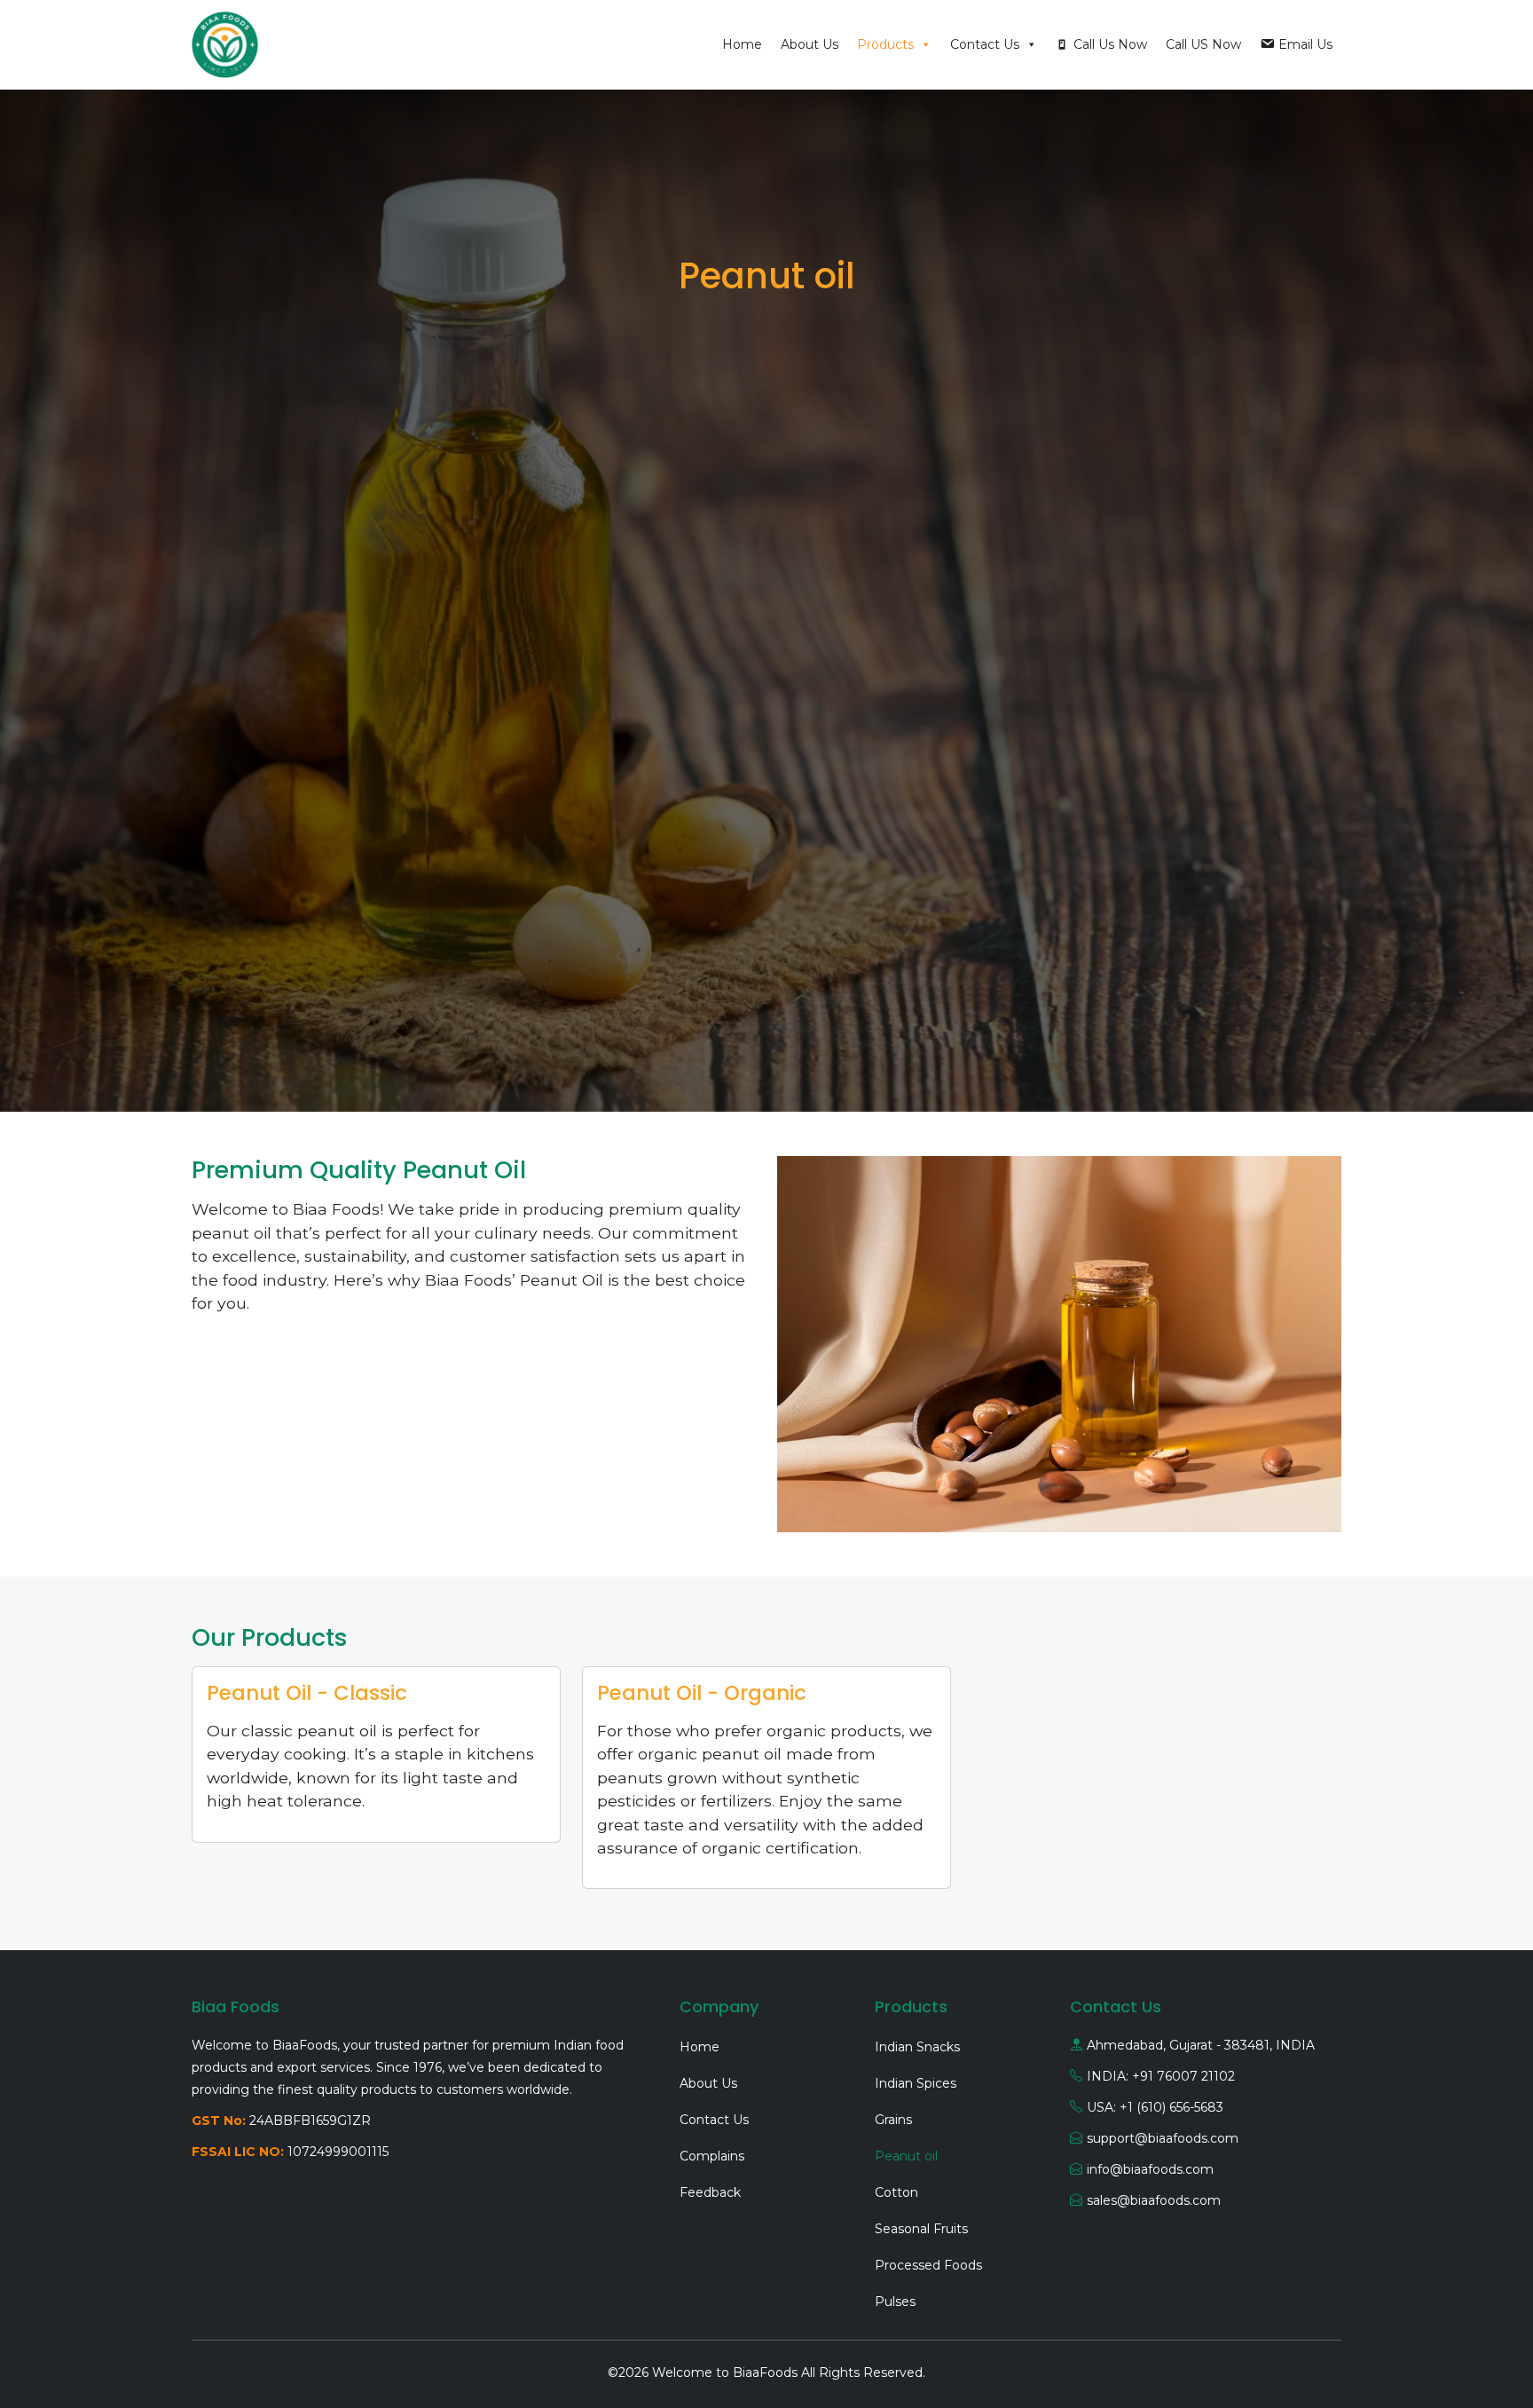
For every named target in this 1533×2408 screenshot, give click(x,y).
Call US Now (1203, 44)
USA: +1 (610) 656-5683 (1155, 2107)
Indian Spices (916, 2083)
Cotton (896, 2192)
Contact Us (985, 44)
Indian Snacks (917, 2047)
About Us (810, 44)
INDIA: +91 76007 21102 (1161, 2076)
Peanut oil (906, 2156)
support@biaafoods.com (1163, 2138)
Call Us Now (1110, 44)
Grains (893, 2120)
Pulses (895, 2302)
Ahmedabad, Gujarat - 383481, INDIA (1201, 2045)
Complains (712, 2156)
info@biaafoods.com (1150, 2169)
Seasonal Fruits (921, 2229)
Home (742, 44)
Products (885, 44)
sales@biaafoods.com (1154, 2200)
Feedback (710, 2192)
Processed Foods (928, 2265)
